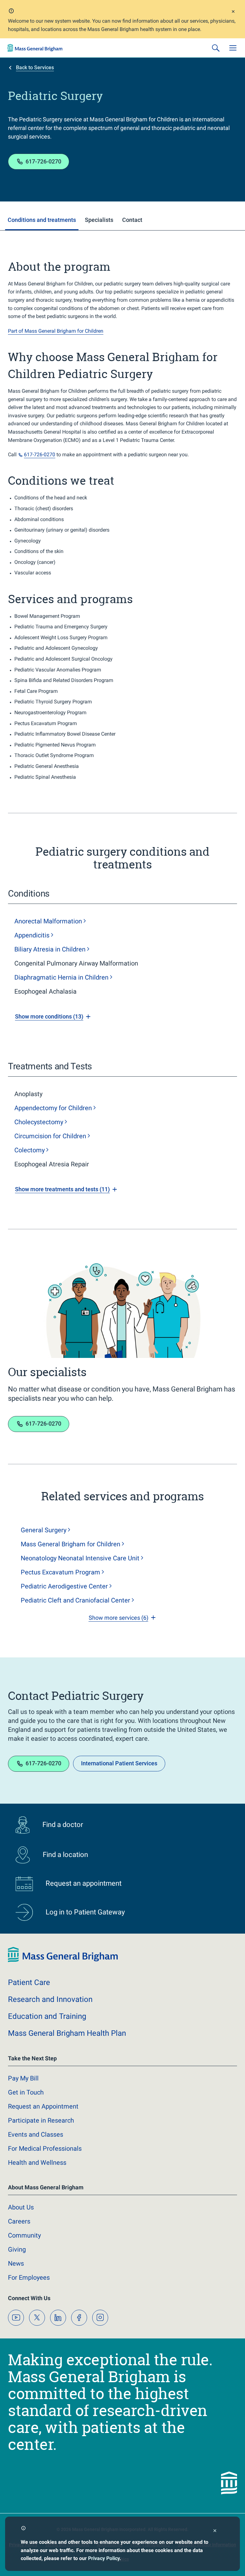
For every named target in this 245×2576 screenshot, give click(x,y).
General (44, 1530)
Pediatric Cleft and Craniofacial (75, 1600)
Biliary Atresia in (50, 949)
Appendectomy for (53, 1108)
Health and (37, 2163)
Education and (47, 2016)
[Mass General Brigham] (35, 48)
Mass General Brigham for (71, 1544)
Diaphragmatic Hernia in (61, 977)
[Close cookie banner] (215, 2531)
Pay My (23, 2078)
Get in (26, 2092)
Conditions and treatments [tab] (42, 220)
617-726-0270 (43, 161)
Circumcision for (50, 1136)
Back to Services (35, 68)
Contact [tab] (132, 220)
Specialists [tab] (99, 220)
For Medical (45, 2148)
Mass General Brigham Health (67, 2033)
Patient (29, 1982)
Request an (43, 2106)
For (29, 2277)
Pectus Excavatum (60, 1572)
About (21, 2207)
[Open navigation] (233, 48)
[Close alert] (233, 12)
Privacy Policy (104, 2558)
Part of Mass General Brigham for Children (56, 331)
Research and (50, 1999)
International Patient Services (119, 1763)
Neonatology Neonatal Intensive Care (80, 1558)
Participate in (41, 2120)
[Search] (216, 48)
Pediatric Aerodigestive (64, 1586)
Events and (36, 2134)
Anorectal (48, 921)
